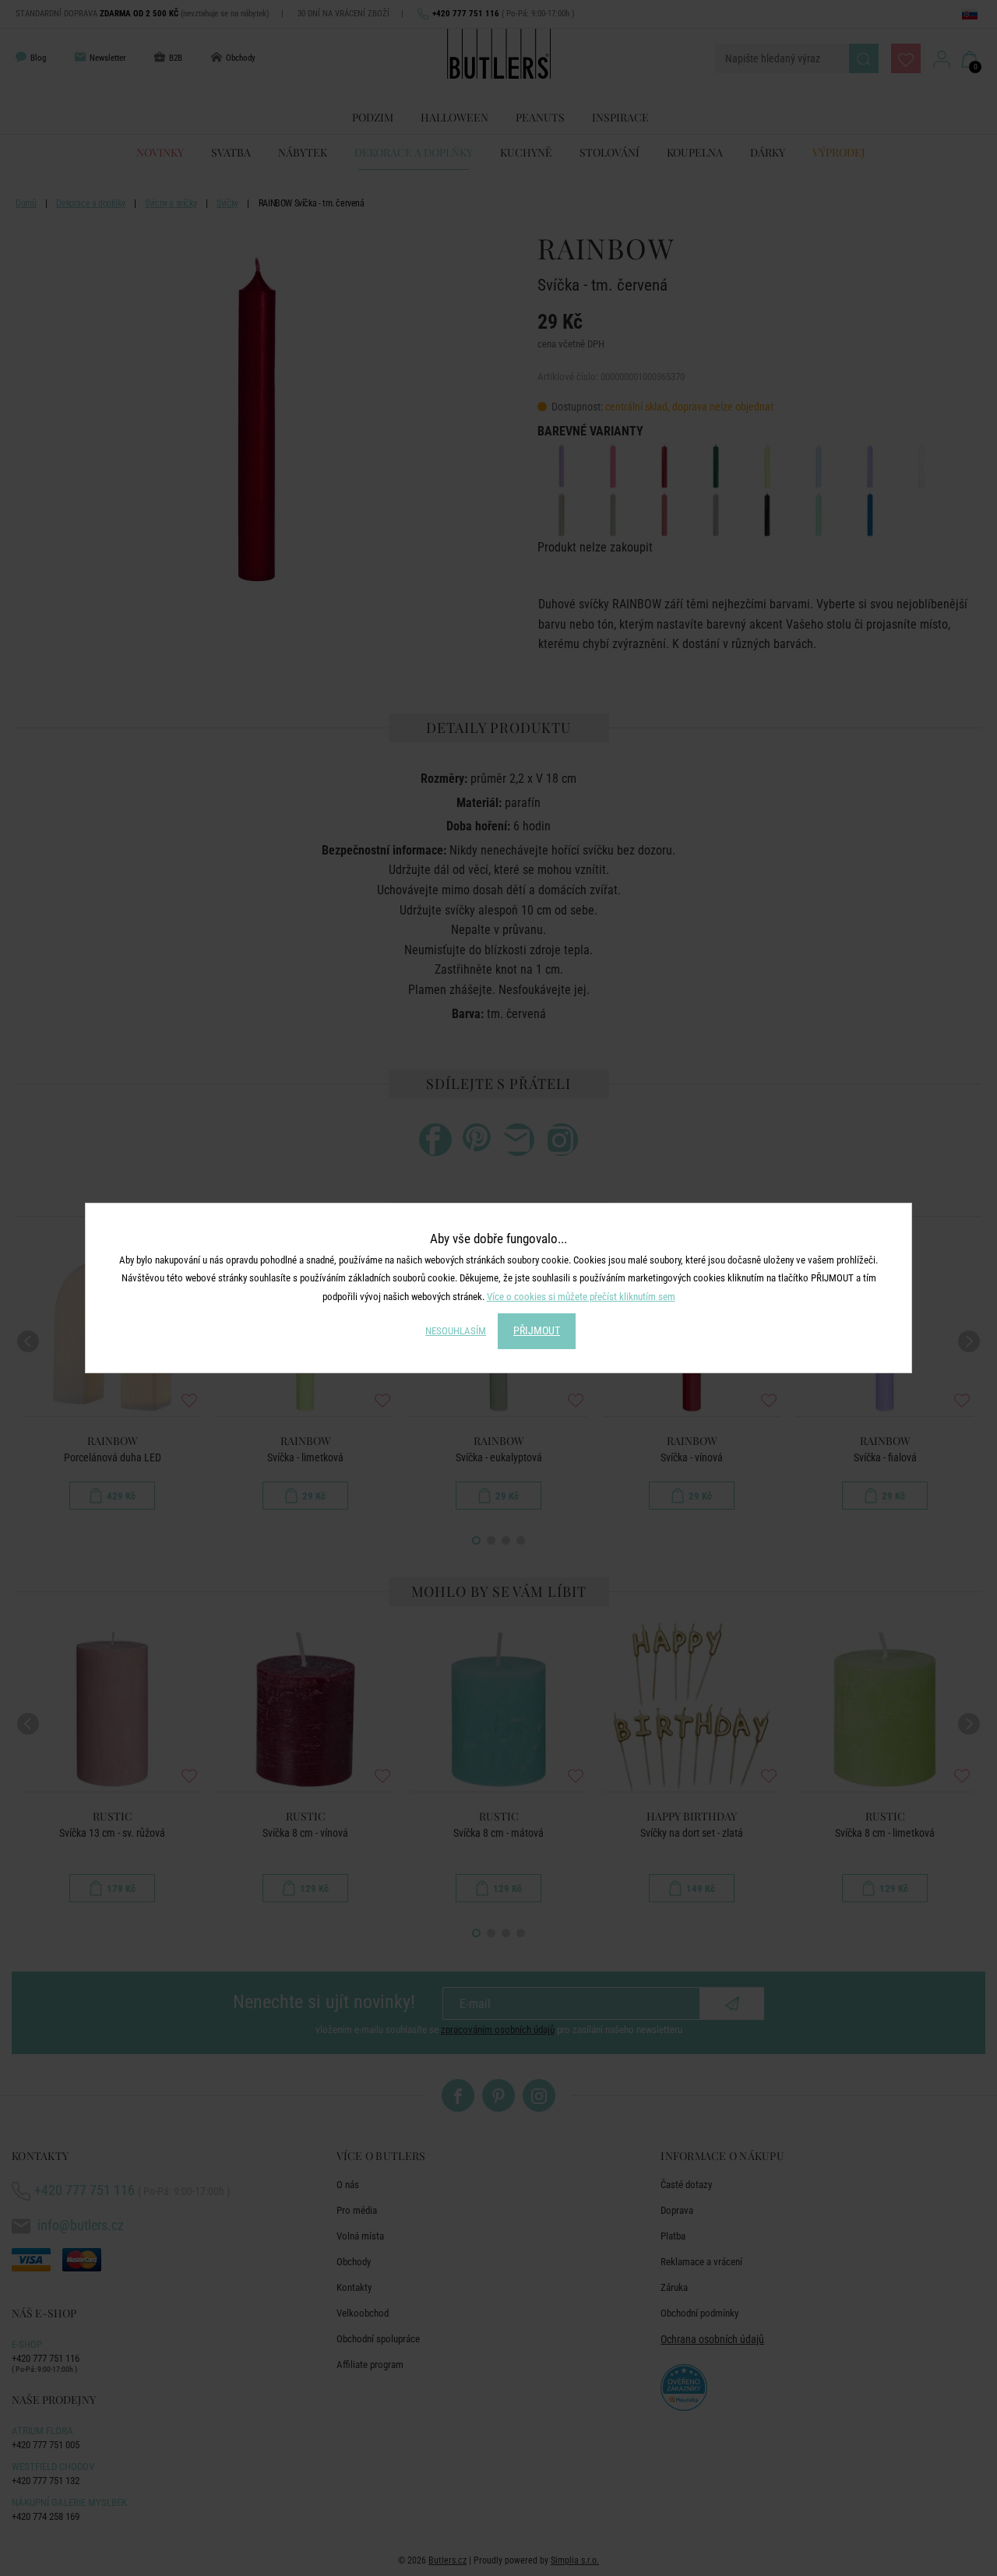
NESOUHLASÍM (456, 1331)
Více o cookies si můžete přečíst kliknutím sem (581, 1297)
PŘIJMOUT (537, 1330)
